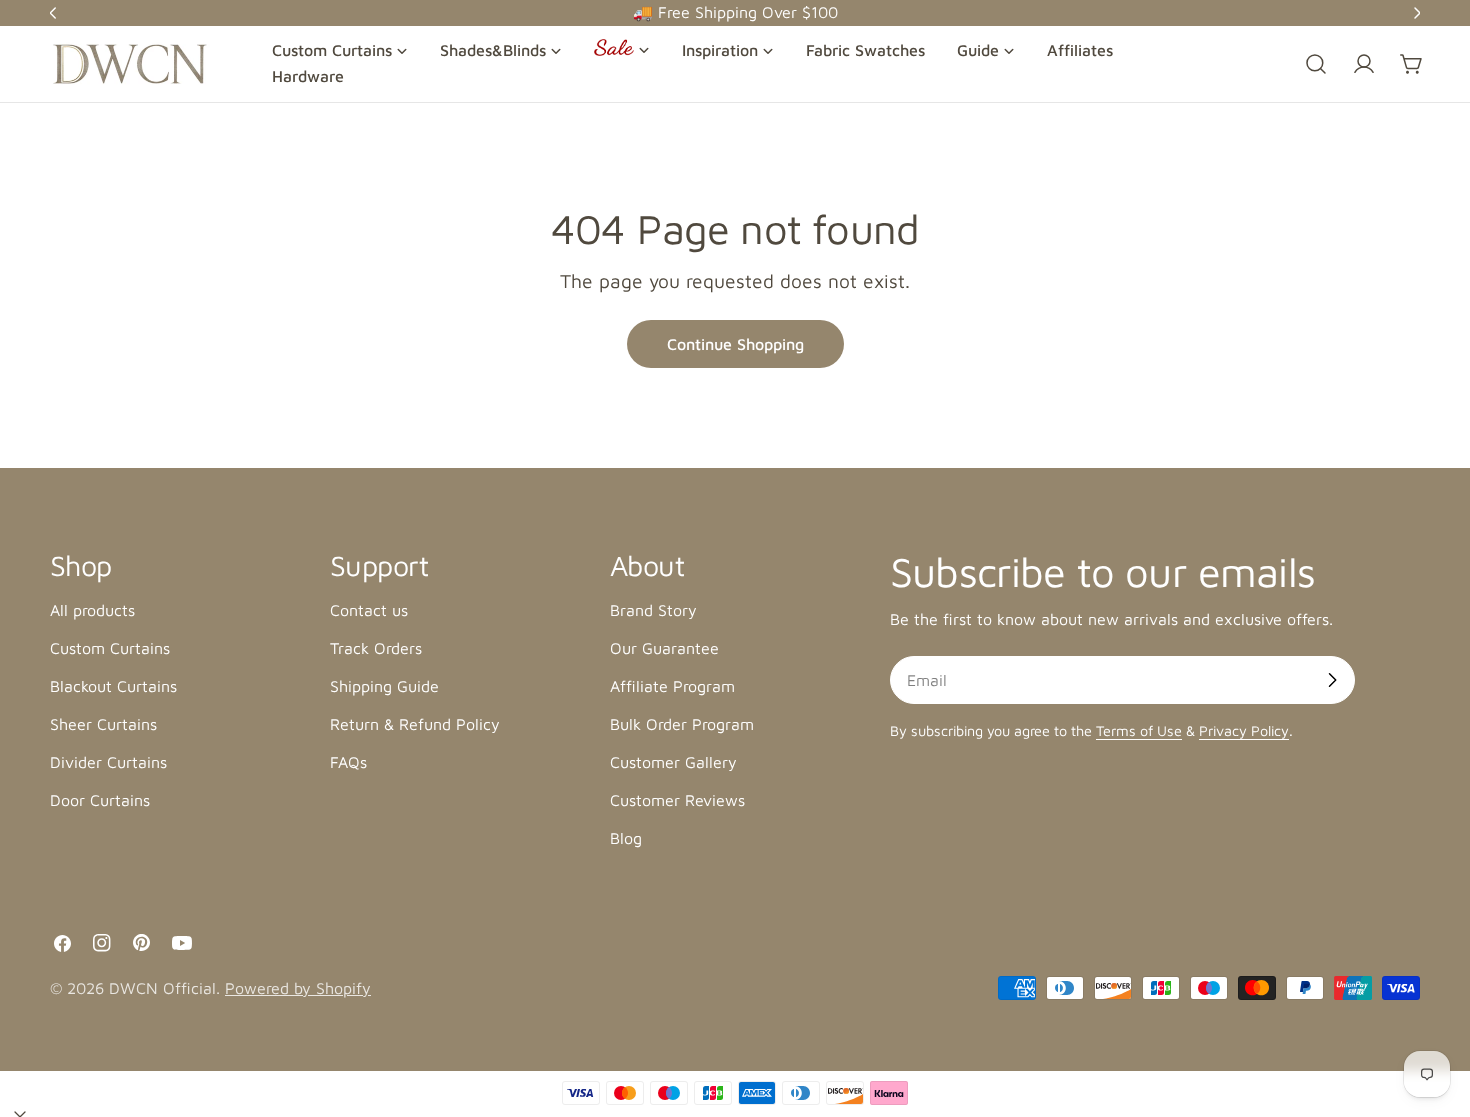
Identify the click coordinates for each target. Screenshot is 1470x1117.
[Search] (1316, 64)
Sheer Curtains (103, 724)
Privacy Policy (1244, 730)
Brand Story (653, 610)
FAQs (348, 762)
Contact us (369, 610)
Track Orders (376, 648)
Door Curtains (100, 800)
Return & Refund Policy (415, 724)
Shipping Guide (384, 686)
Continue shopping (735, 344)
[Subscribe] (1332, 680)
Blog (626, 838)
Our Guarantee (664, 648)
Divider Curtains (108, 762)
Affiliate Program (672, 686)
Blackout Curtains (113, 686)
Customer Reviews (677, 800)
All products (92, 610)
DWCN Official (162, 988)
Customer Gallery (673, 762)
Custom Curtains (110, 648)
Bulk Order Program (682, 724)
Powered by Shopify (298, 988)
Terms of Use (1139, 730)
